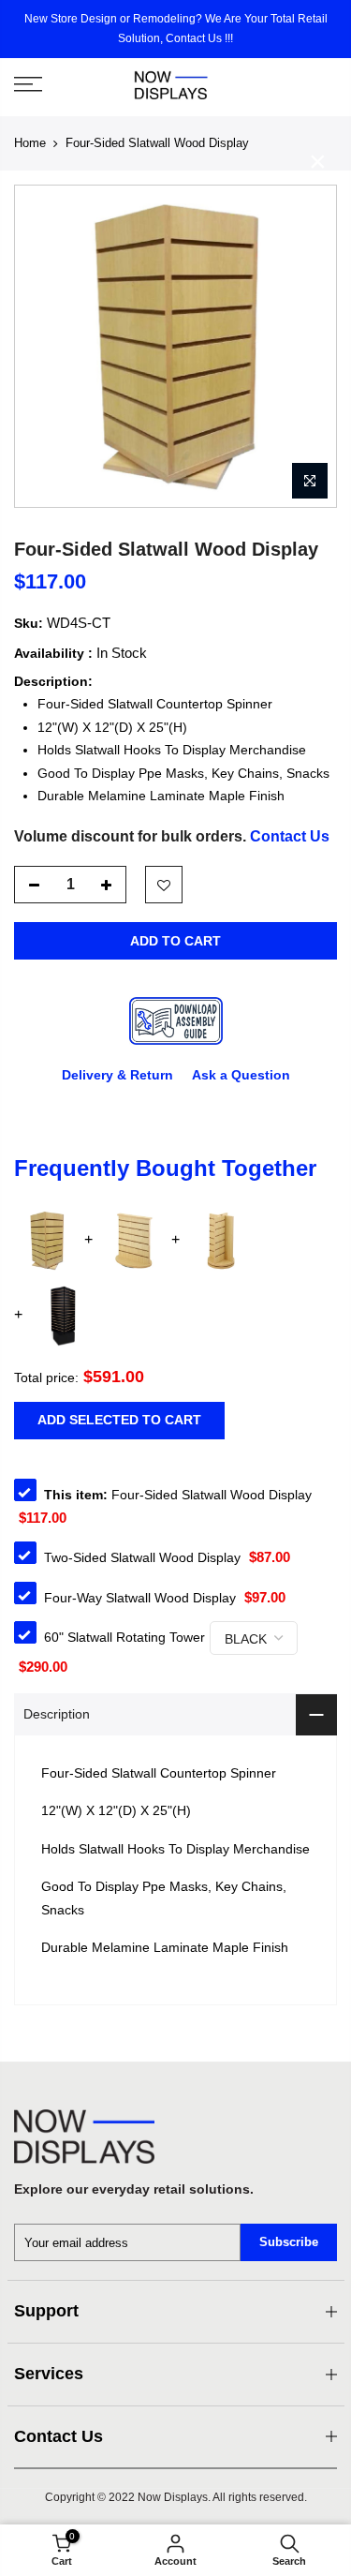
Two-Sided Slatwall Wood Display (142, 1557)
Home (30, 143)
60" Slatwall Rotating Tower (124, 1637)
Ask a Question (241, 1075)
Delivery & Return (117, 1075)
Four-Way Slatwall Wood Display (140, 1598)
